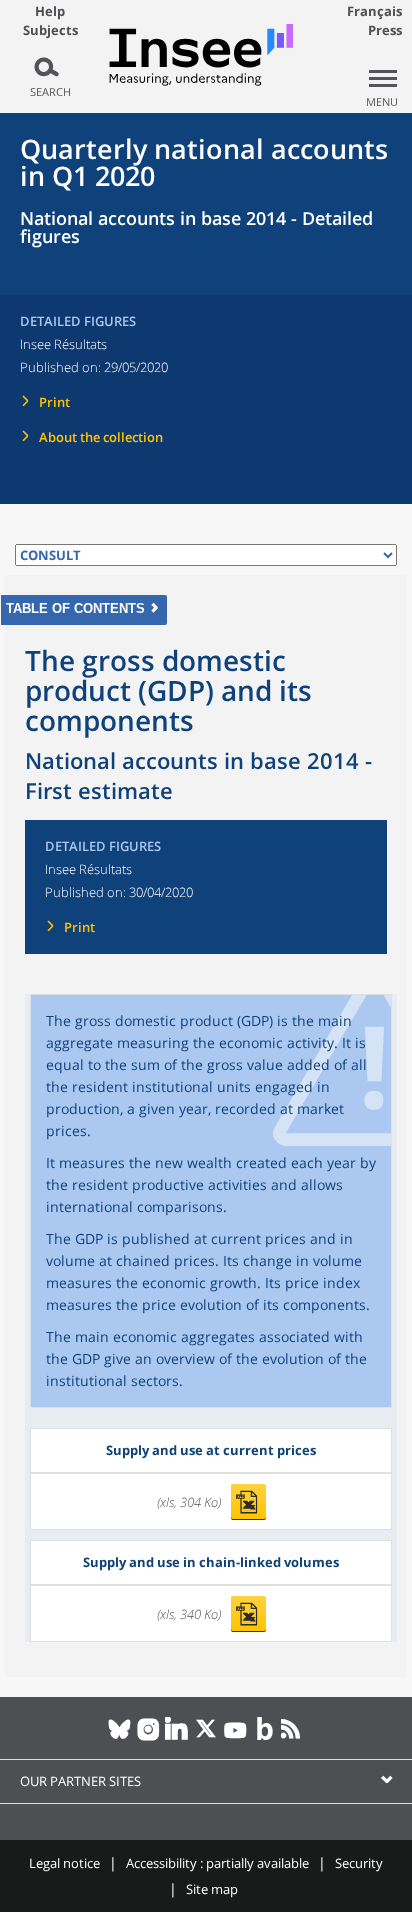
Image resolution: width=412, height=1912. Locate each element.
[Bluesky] (119, 1737)
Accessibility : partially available (217, 1863)
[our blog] (264, 1737)
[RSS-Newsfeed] (293, 1737)
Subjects (50, 30)
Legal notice (64, 1863)
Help (50, 11)
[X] (206, 1737)
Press (385, 30)
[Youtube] (235, 1737)
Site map (212, 1889)
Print (54, 402)
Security (359, 1863)
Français (374, 11)
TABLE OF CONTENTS (75, 608)
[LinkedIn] (177, 1737)
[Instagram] (148, 1737)
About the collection (101, 437)
